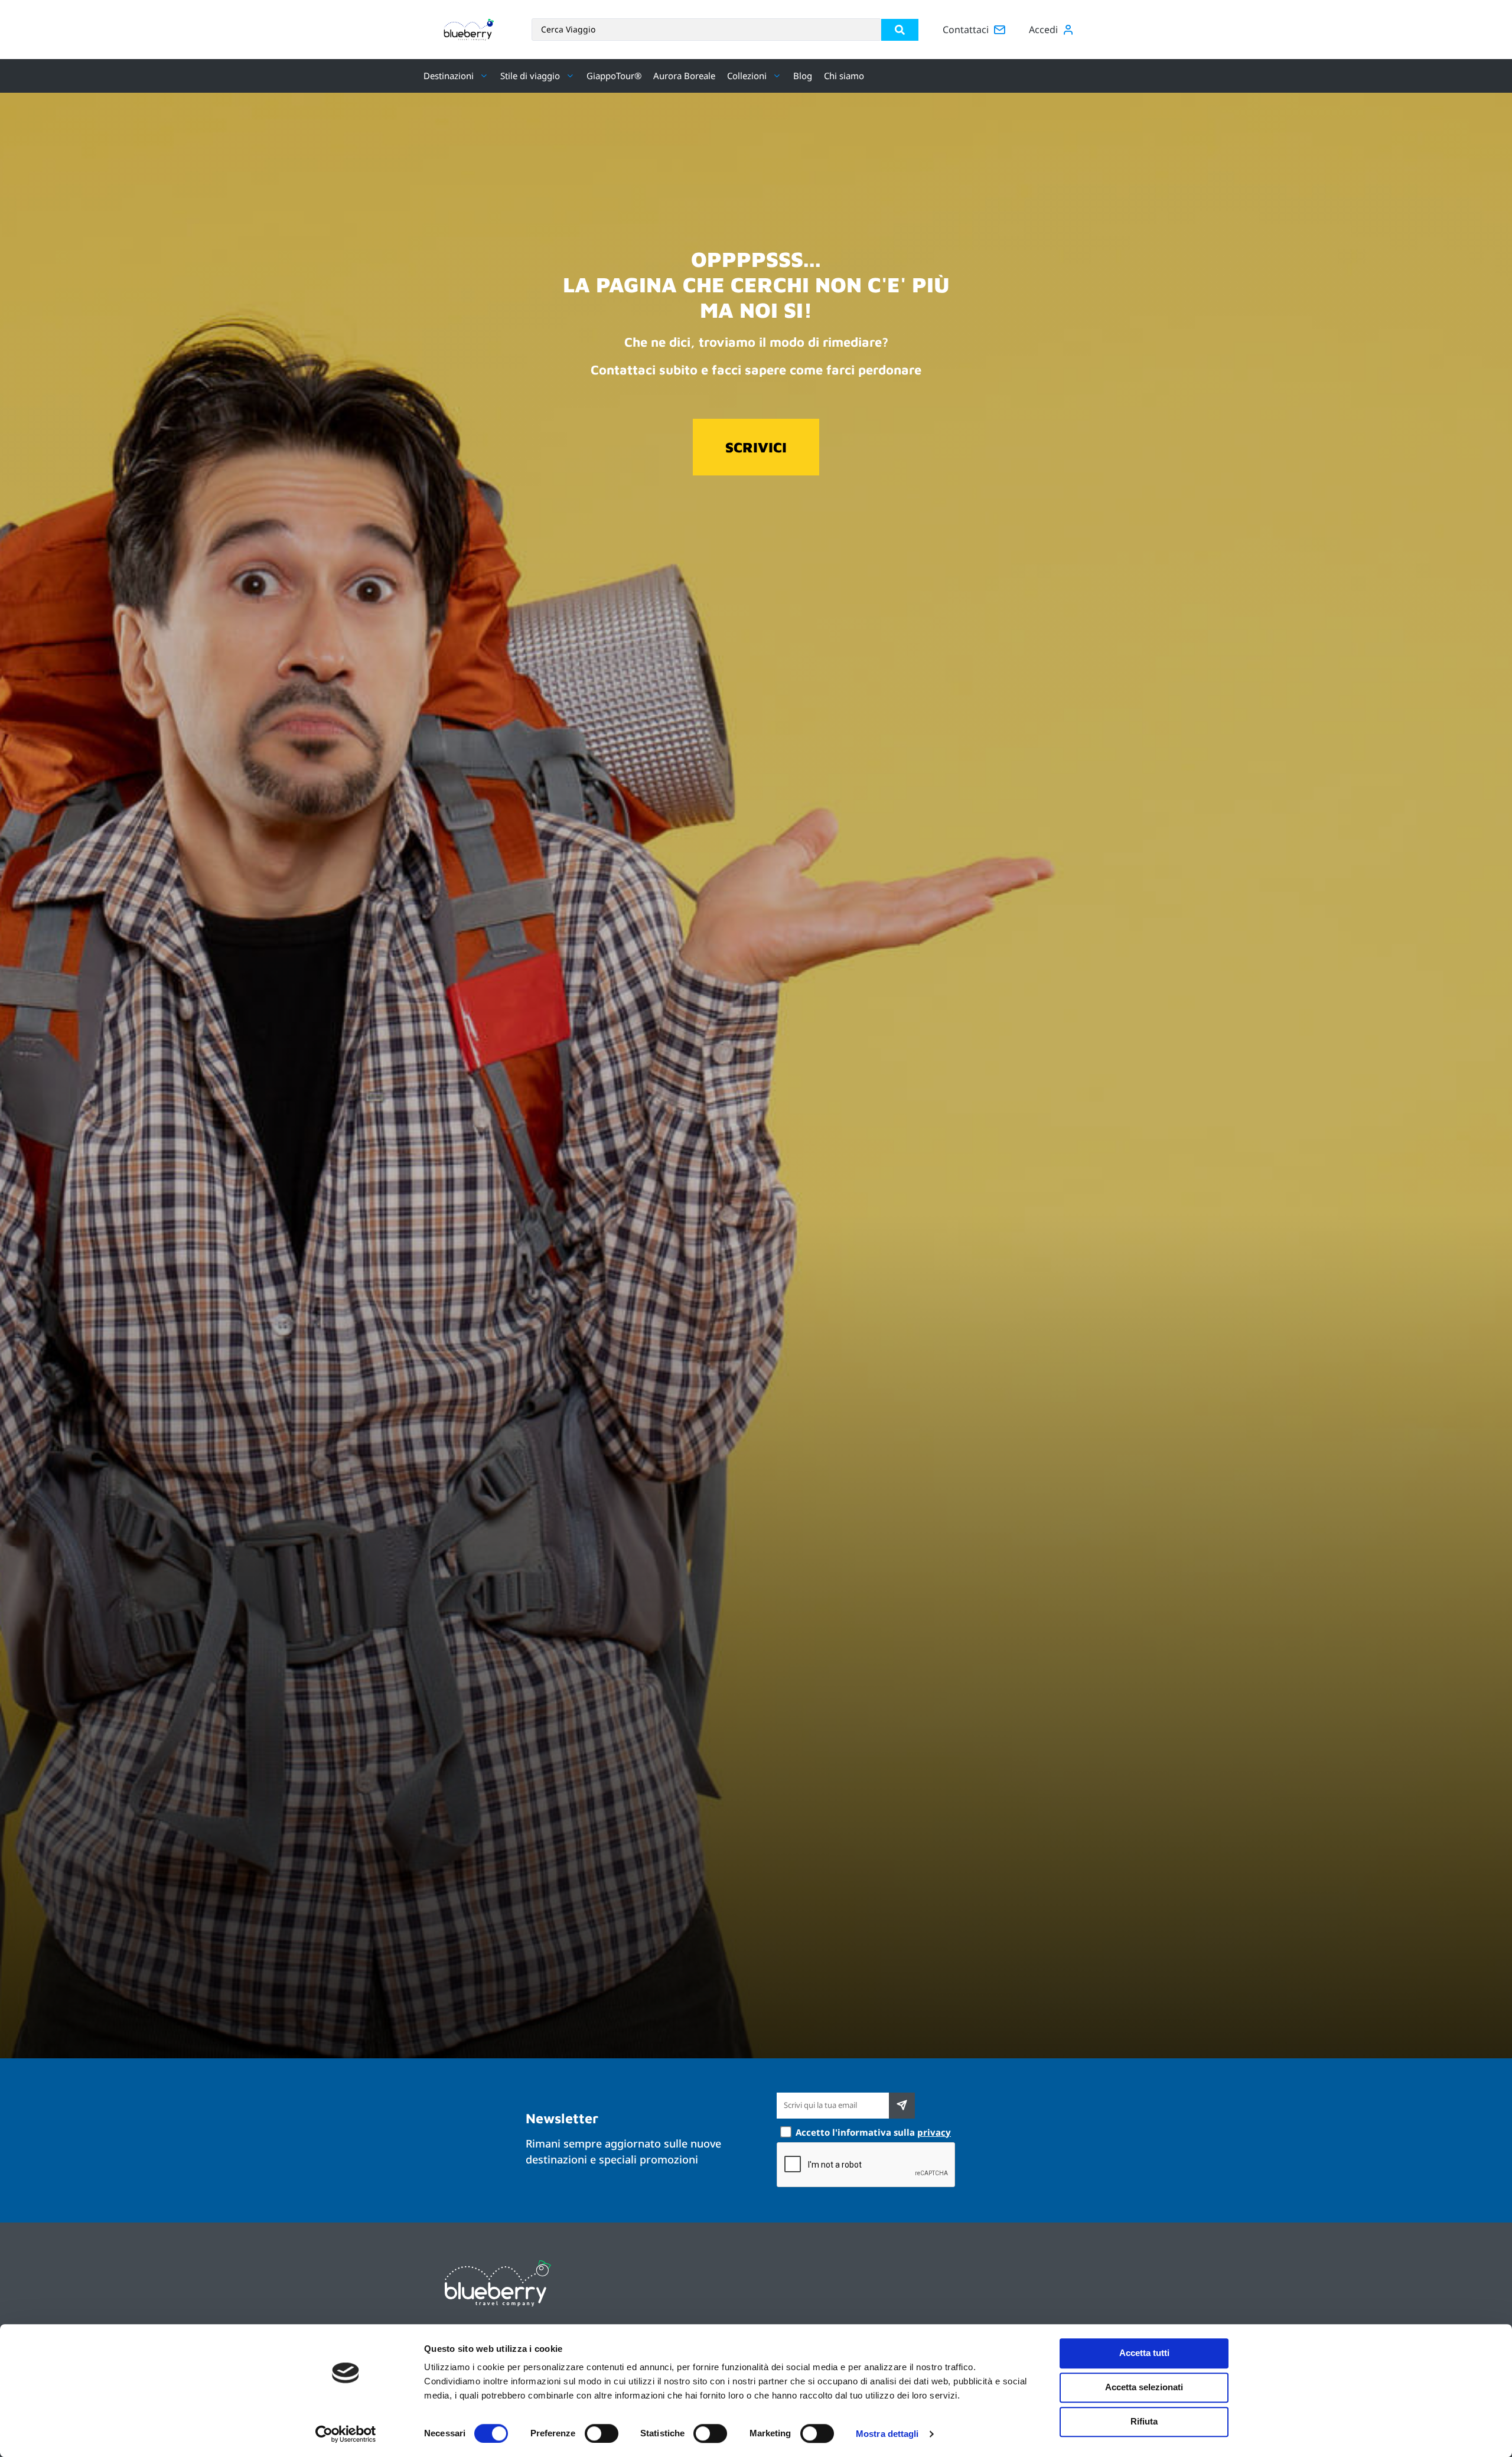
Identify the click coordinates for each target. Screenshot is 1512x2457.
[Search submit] (900, 30)
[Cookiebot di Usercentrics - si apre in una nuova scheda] (346, 2434)
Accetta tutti (1144, 2353)
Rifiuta (1144, 2421)
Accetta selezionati (1144, 2387)
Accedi (1043, 30)
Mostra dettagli (887, 2434)
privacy (934, 2132)
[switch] (602, 2433)
